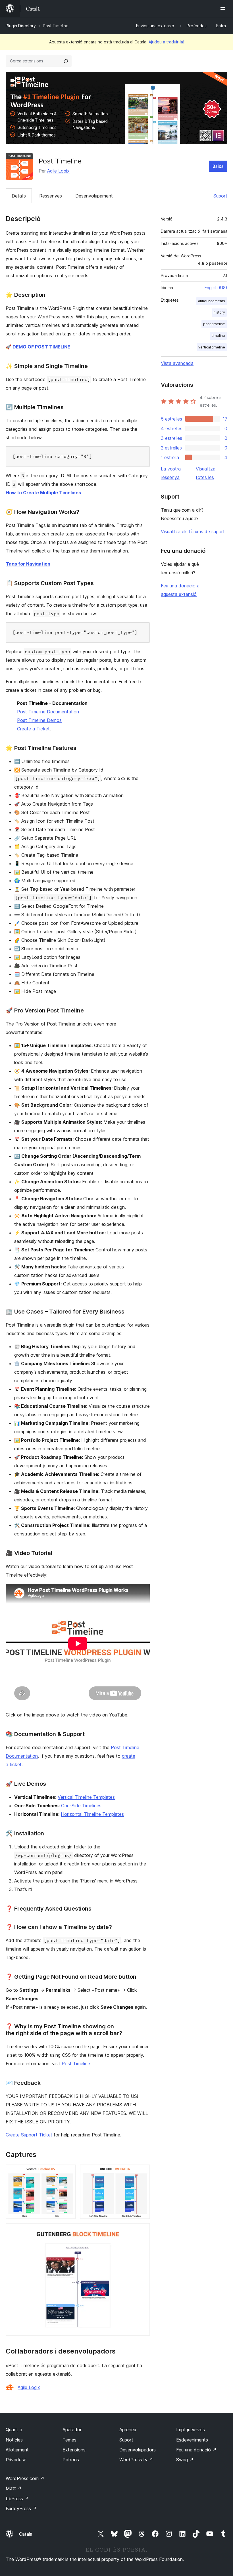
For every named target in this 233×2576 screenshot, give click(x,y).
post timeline (214, 324)
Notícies (14, 2440)
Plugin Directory (21, 26)
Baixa (218, 166)
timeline (218, 336)
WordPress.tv (136, 2460)
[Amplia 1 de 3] (68, 2172)
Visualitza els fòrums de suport (193, 531)
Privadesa (16, 2460)
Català (26, 2534)
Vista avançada (177, 363)
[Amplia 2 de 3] (142, 2172)
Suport (220, 196)
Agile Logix (58, 171)
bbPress (17, 2499)
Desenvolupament (94, 196)
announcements (212, 301)
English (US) (216, 288)
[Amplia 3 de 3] (142, 2231)
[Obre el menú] (224, 9)
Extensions (74, 2450)
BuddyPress (21, 2508)
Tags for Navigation (28, 564)
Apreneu (128, 2430)
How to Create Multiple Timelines (43, 493)
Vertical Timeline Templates (86, 1797)
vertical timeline (212, 347)
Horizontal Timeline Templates (92, 1814)
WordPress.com (25, 2478)
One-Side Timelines (81, 1806)
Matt (14, 2488)
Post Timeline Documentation (48, 712)
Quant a (14, 2430)
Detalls (19, 196)
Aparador (72, 2430)
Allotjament (17, 2450)
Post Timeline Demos (39, 720)
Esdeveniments (192, 2440)
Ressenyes (51, 196)
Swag (185, 2460)
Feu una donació (196, 2450)
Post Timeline (76, 2064)
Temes (69, 2440)
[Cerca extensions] (66, 61)
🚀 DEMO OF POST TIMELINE (38, 347)
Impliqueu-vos (191, 2430)
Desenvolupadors (138, 2450)
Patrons (71, 2460)
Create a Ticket (33, 729)
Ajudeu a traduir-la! (166, 42)
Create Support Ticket (29, 2135)
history (219, 312)
